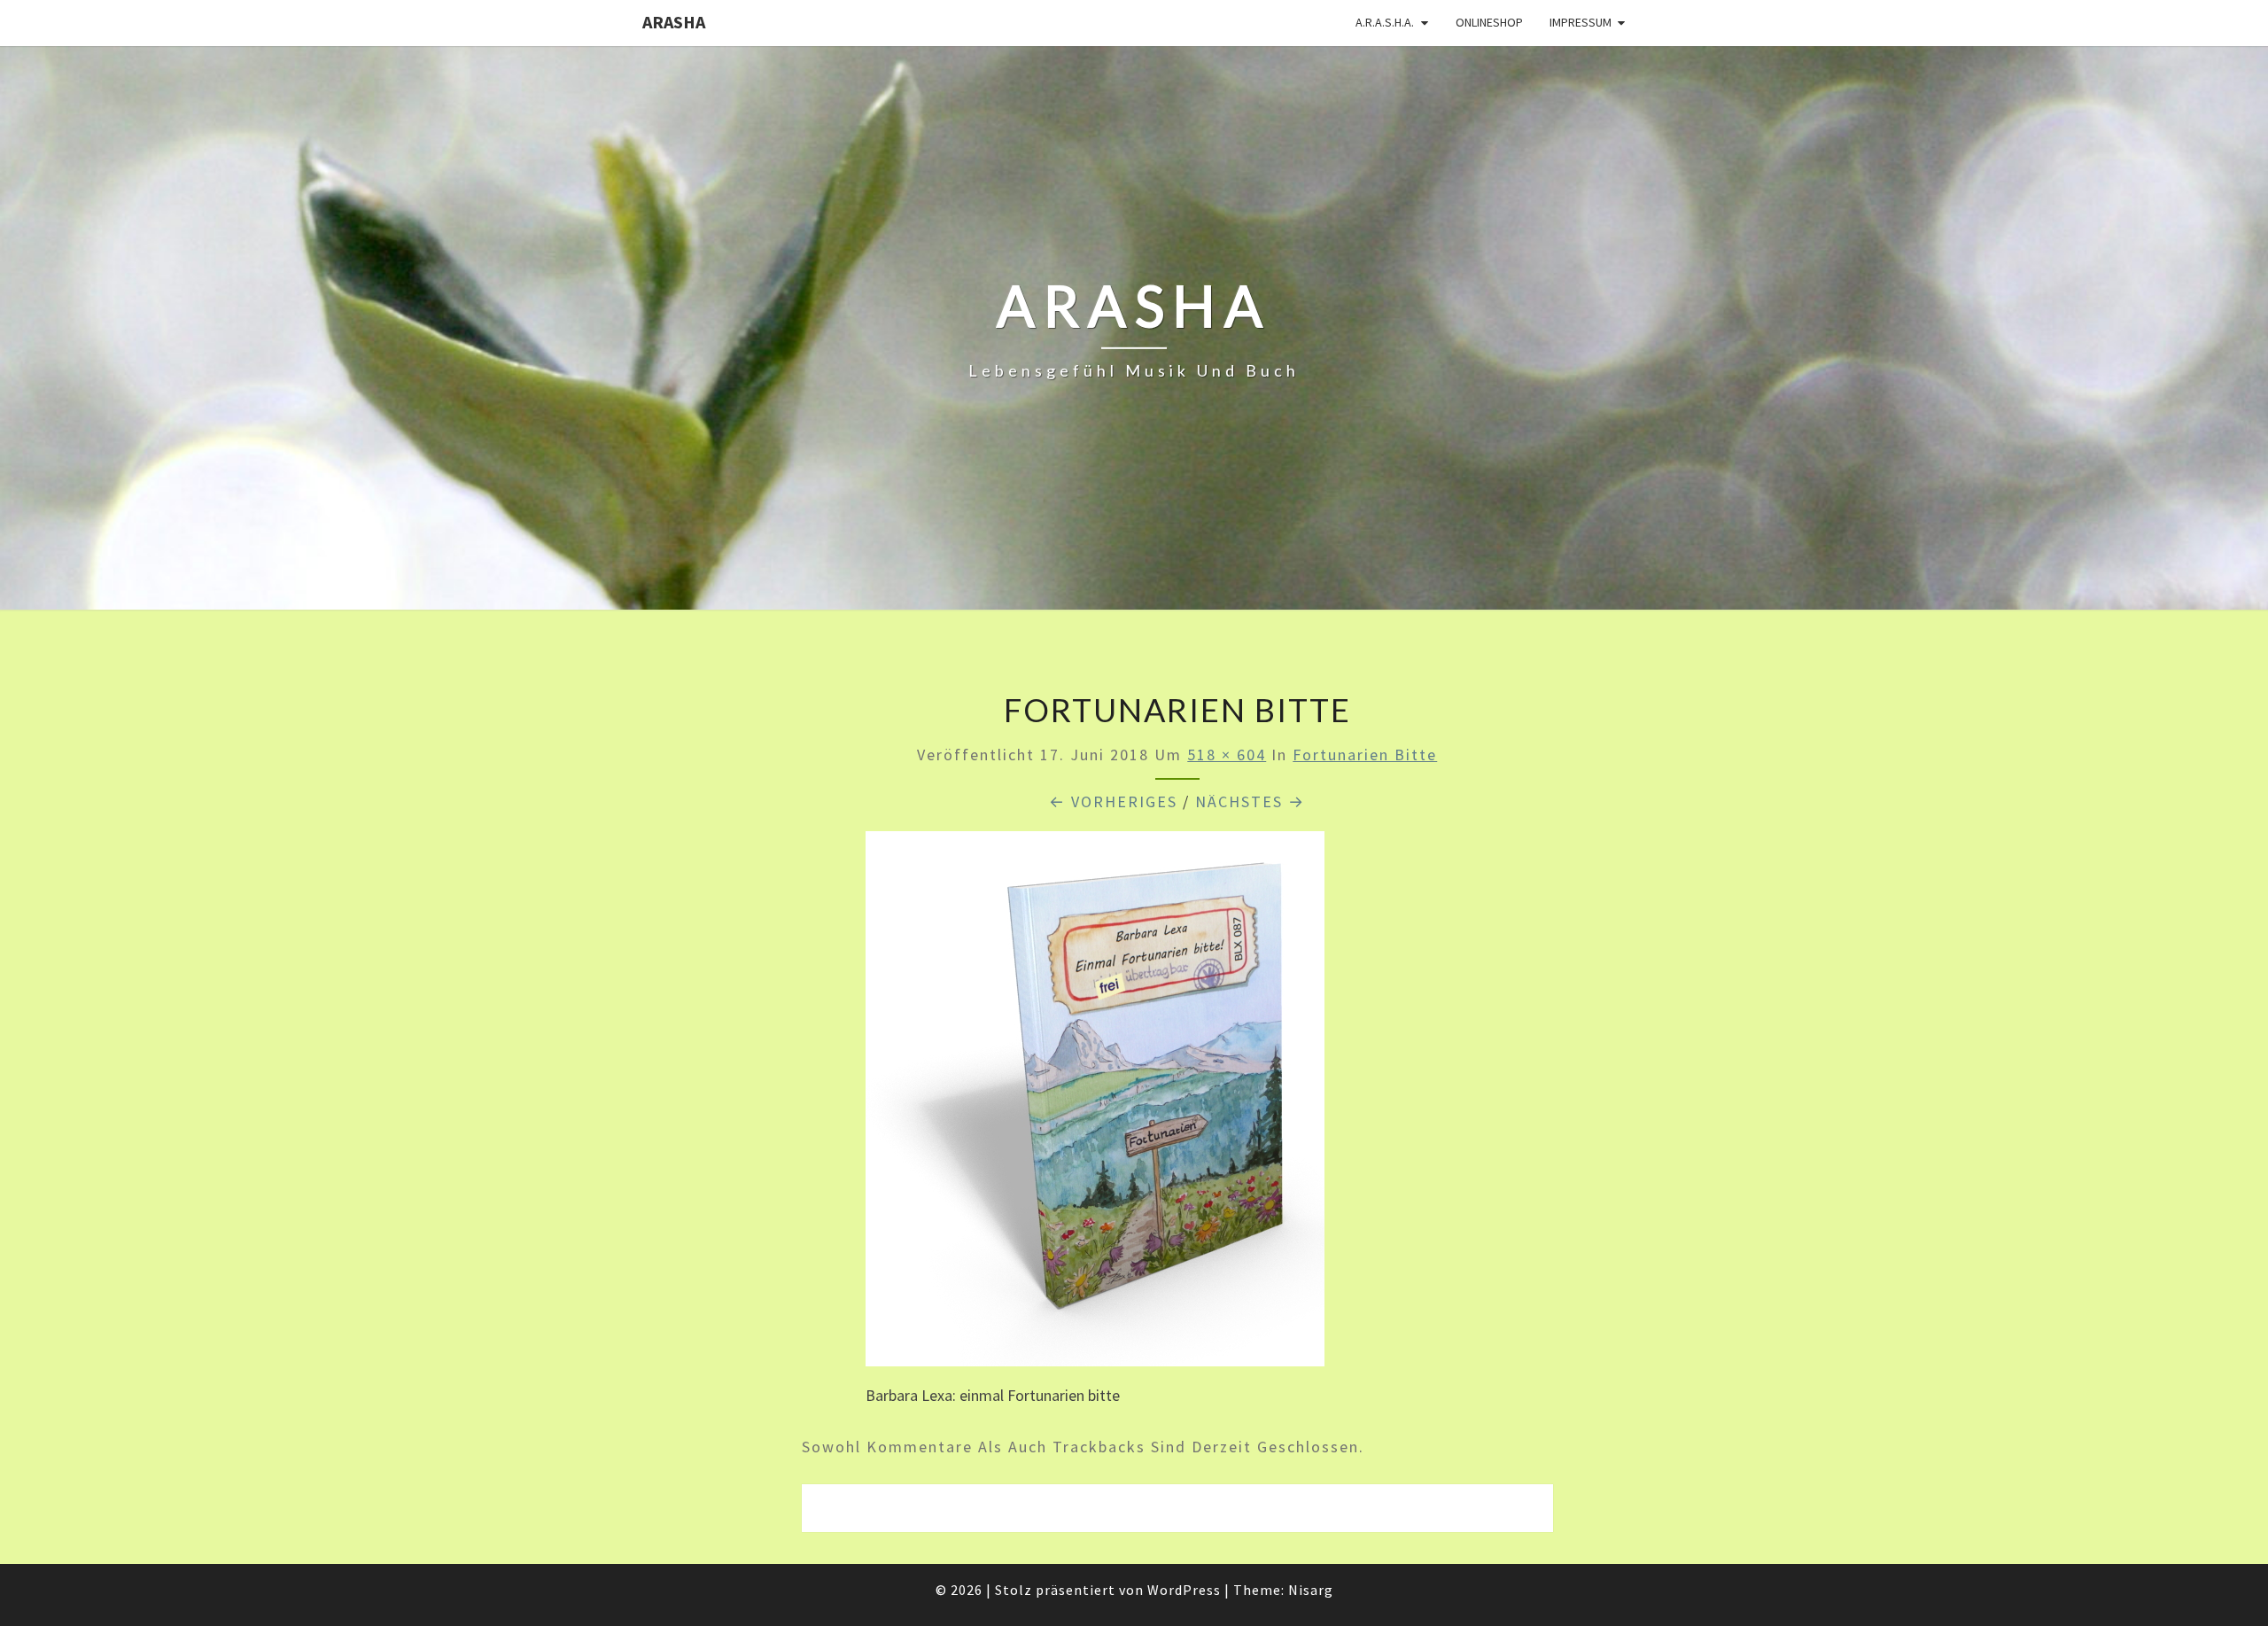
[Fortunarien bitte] (1095, 1105)
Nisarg (1311, 1590)
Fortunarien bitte (1365, 755)
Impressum (1581, 22)
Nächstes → (1250, 801)
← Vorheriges (1113, 801)
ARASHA (674, 22)
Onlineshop (1489, 22)
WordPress (1184, 1590)
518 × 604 (1227, 755)
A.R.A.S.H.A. (1385, 22)
